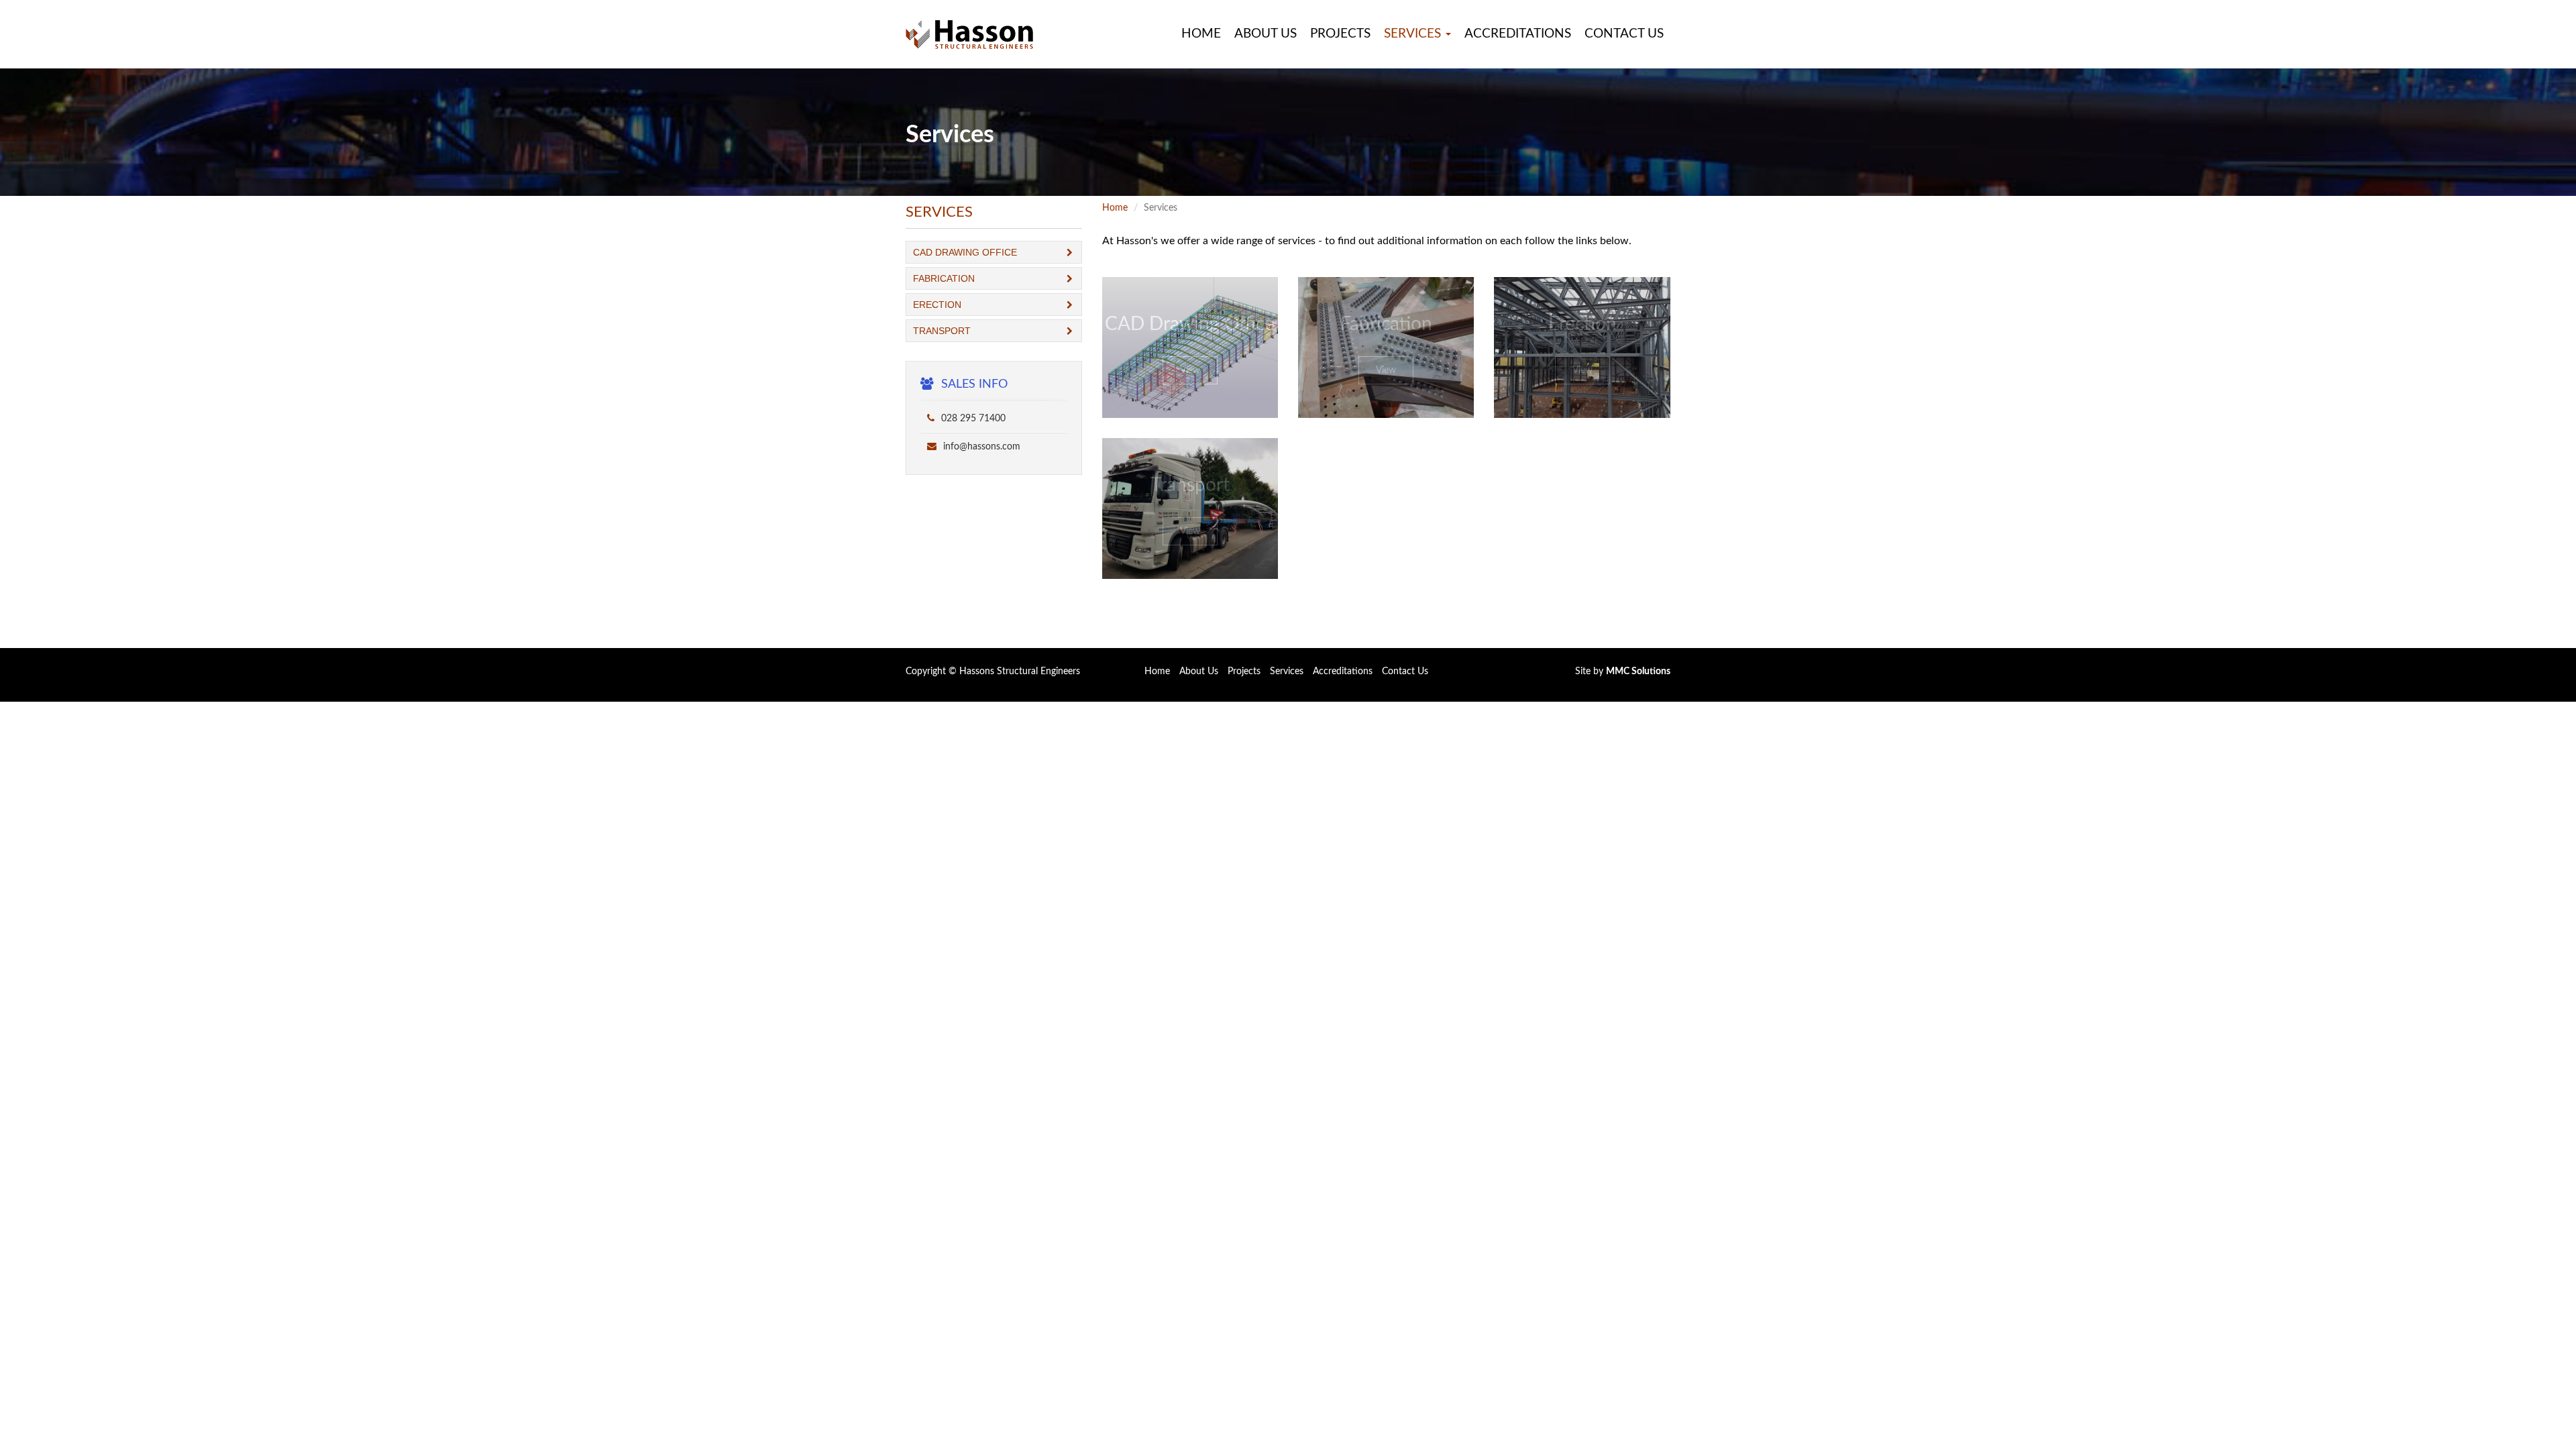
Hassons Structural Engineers (1020, 672)
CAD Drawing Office (965, 252)
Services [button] (1414, 34)
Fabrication (944, 278)
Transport (942, 331)
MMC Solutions (1638, 672)
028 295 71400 (972, 419)
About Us (1266, 34)
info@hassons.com (980, 447)
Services (1287, 672)
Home (1201, 34)
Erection (937, 305)
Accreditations (1518, 34)
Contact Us (1624, 34)
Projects (1340, 34)
